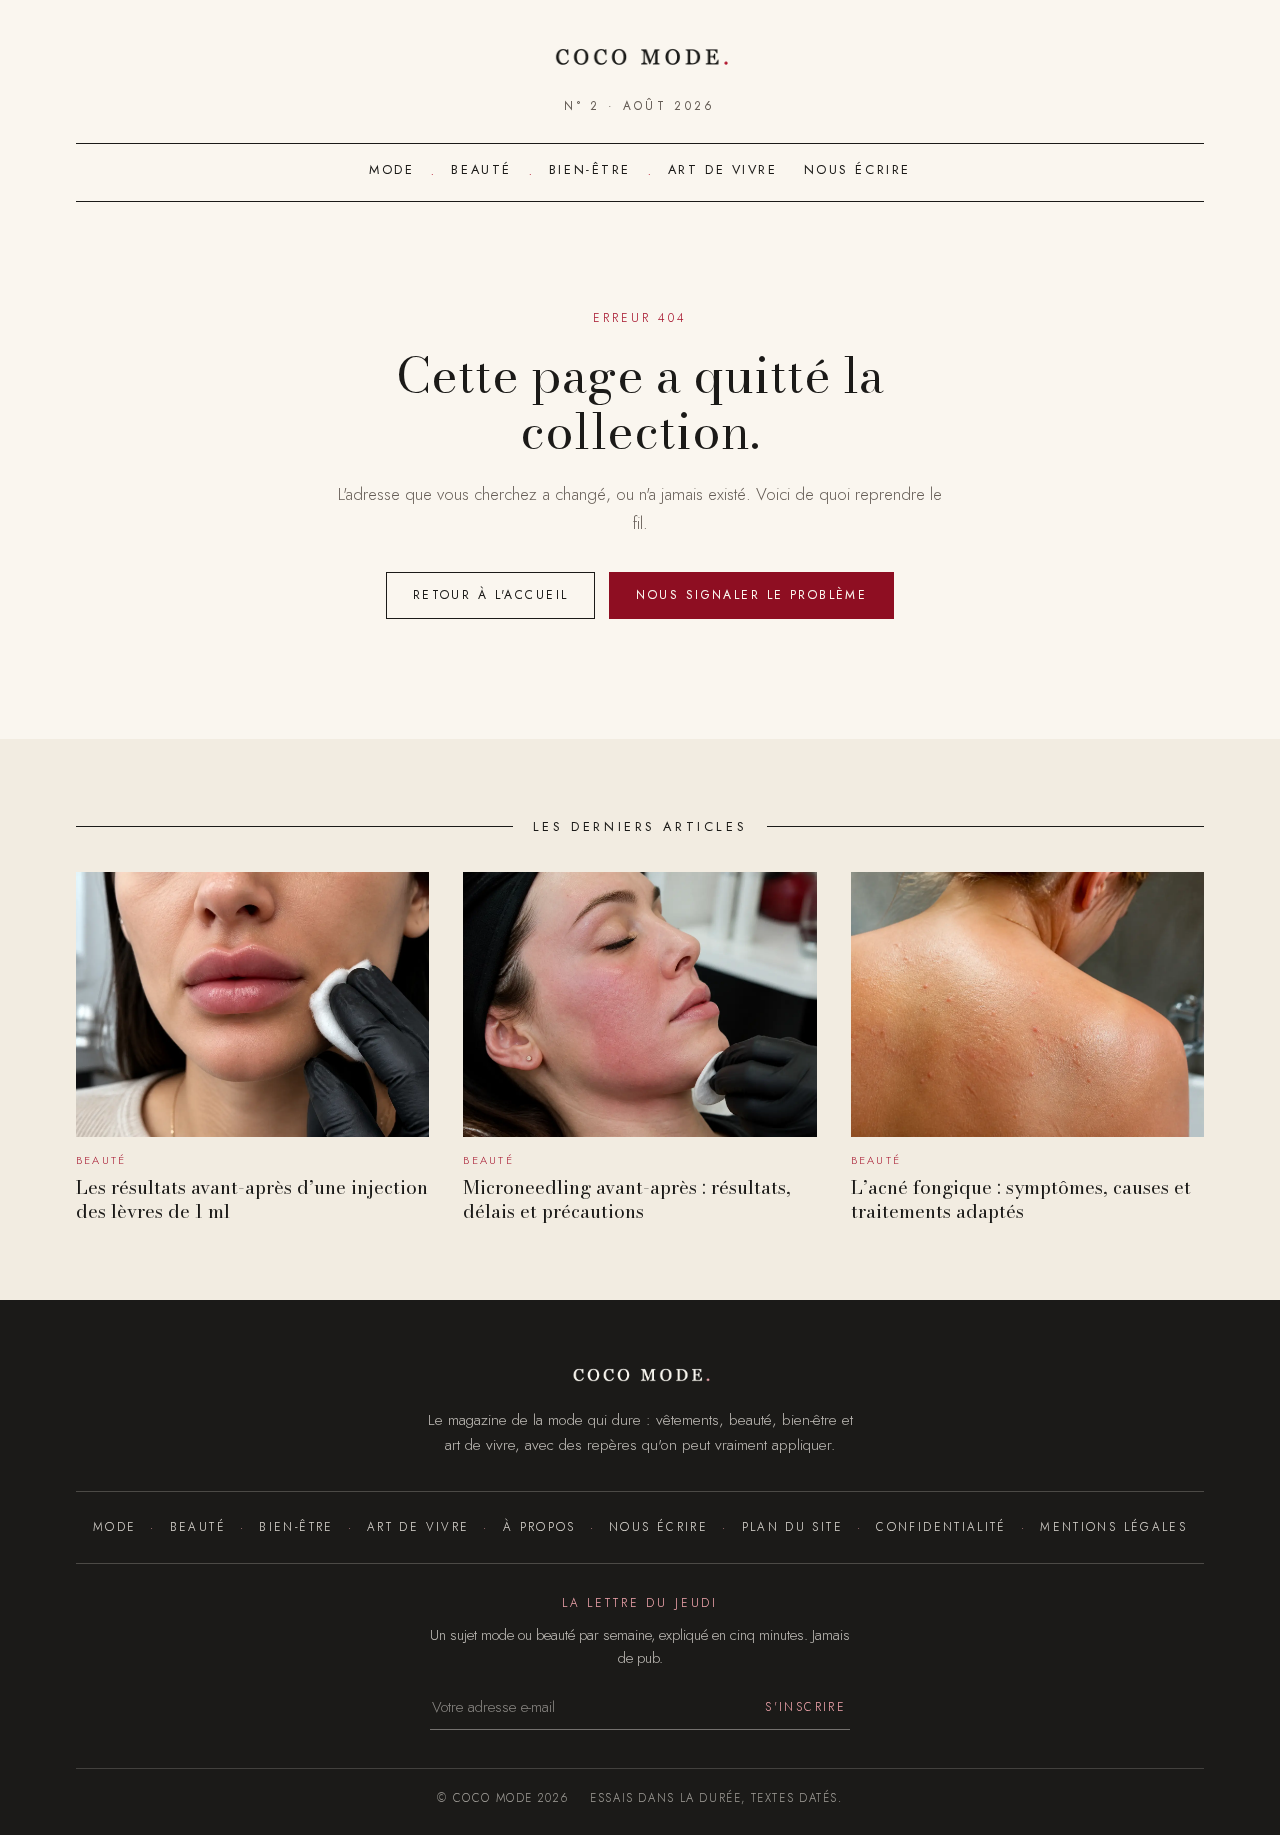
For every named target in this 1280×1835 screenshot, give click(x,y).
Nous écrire (857, 169)
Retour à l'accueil (491, 595)
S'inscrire (805, 1706)
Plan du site (792, 1526)
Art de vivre (723, 169)
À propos (539, 1526)
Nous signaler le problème (751, 595)
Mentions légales (1113, 1526)
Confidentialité (941, 1526)
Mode (391, 169)
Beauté (481, 169)
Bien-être (590, 169)
